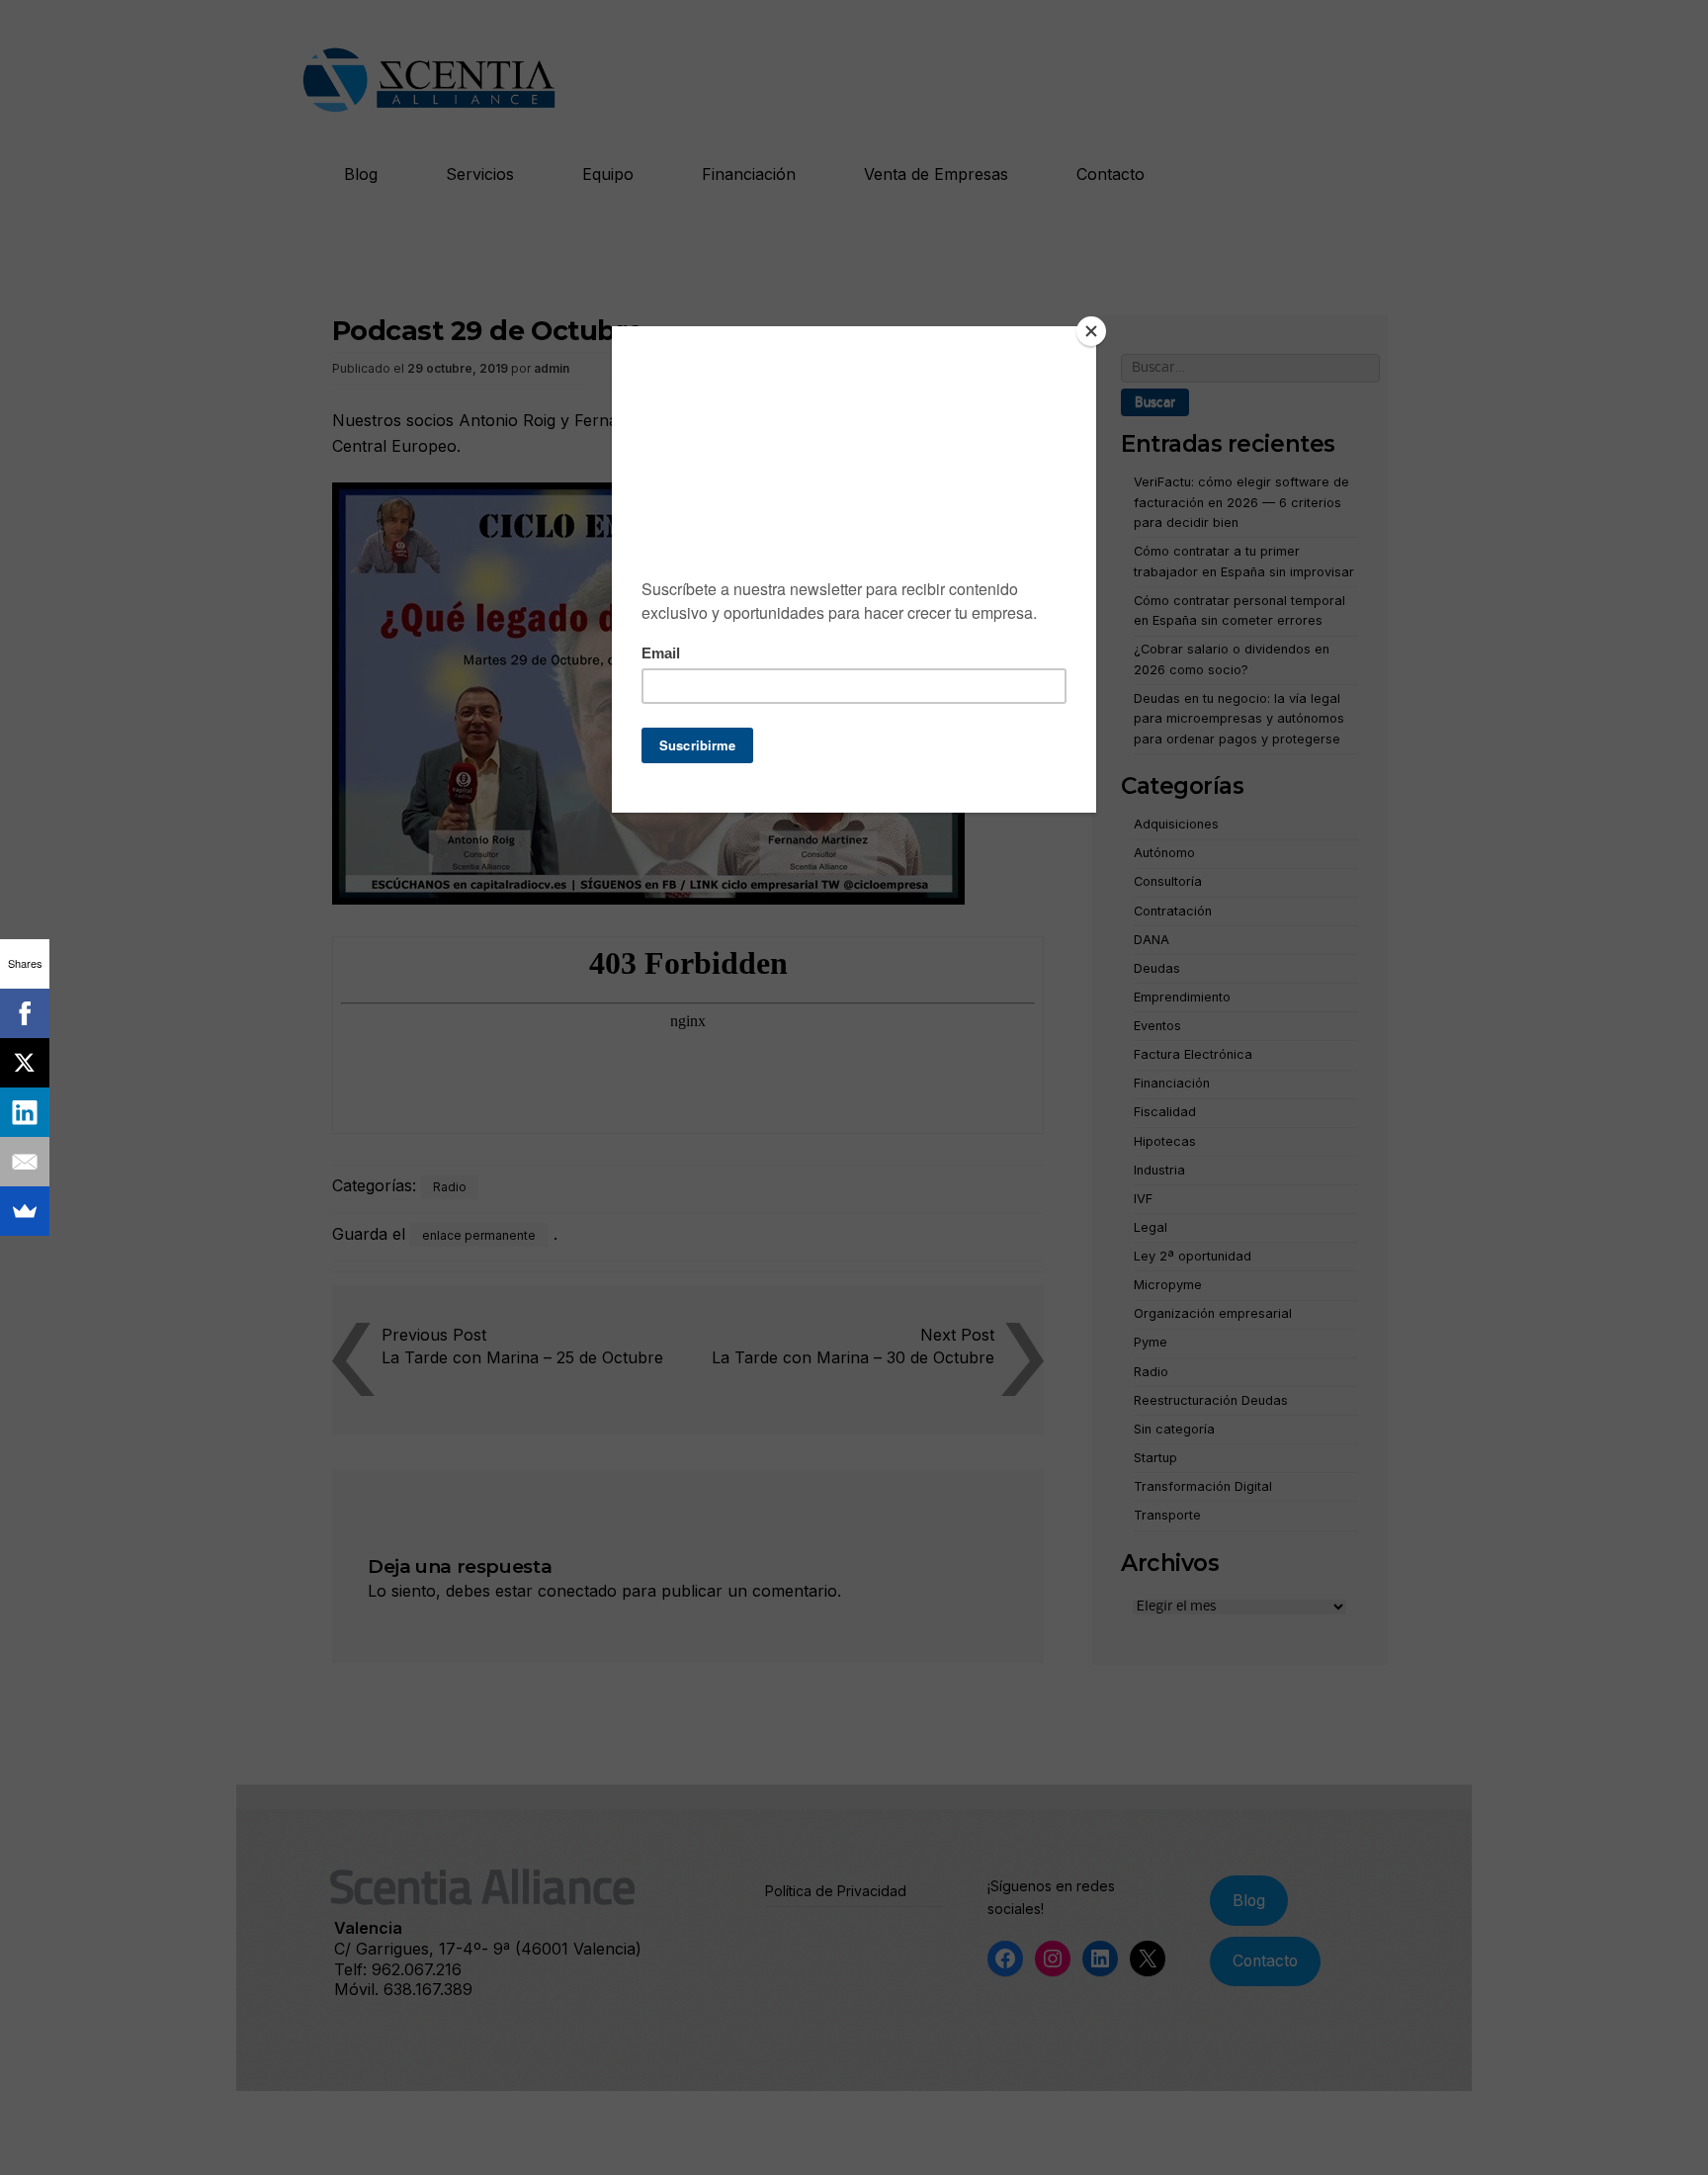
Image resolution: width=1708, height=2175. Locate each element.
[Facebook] (25, 1013)
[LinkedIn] (25, 1112)
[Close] (1091, 331)
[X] (25, 1063)
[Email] (25, 1162)
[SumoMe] (25, 1211)
